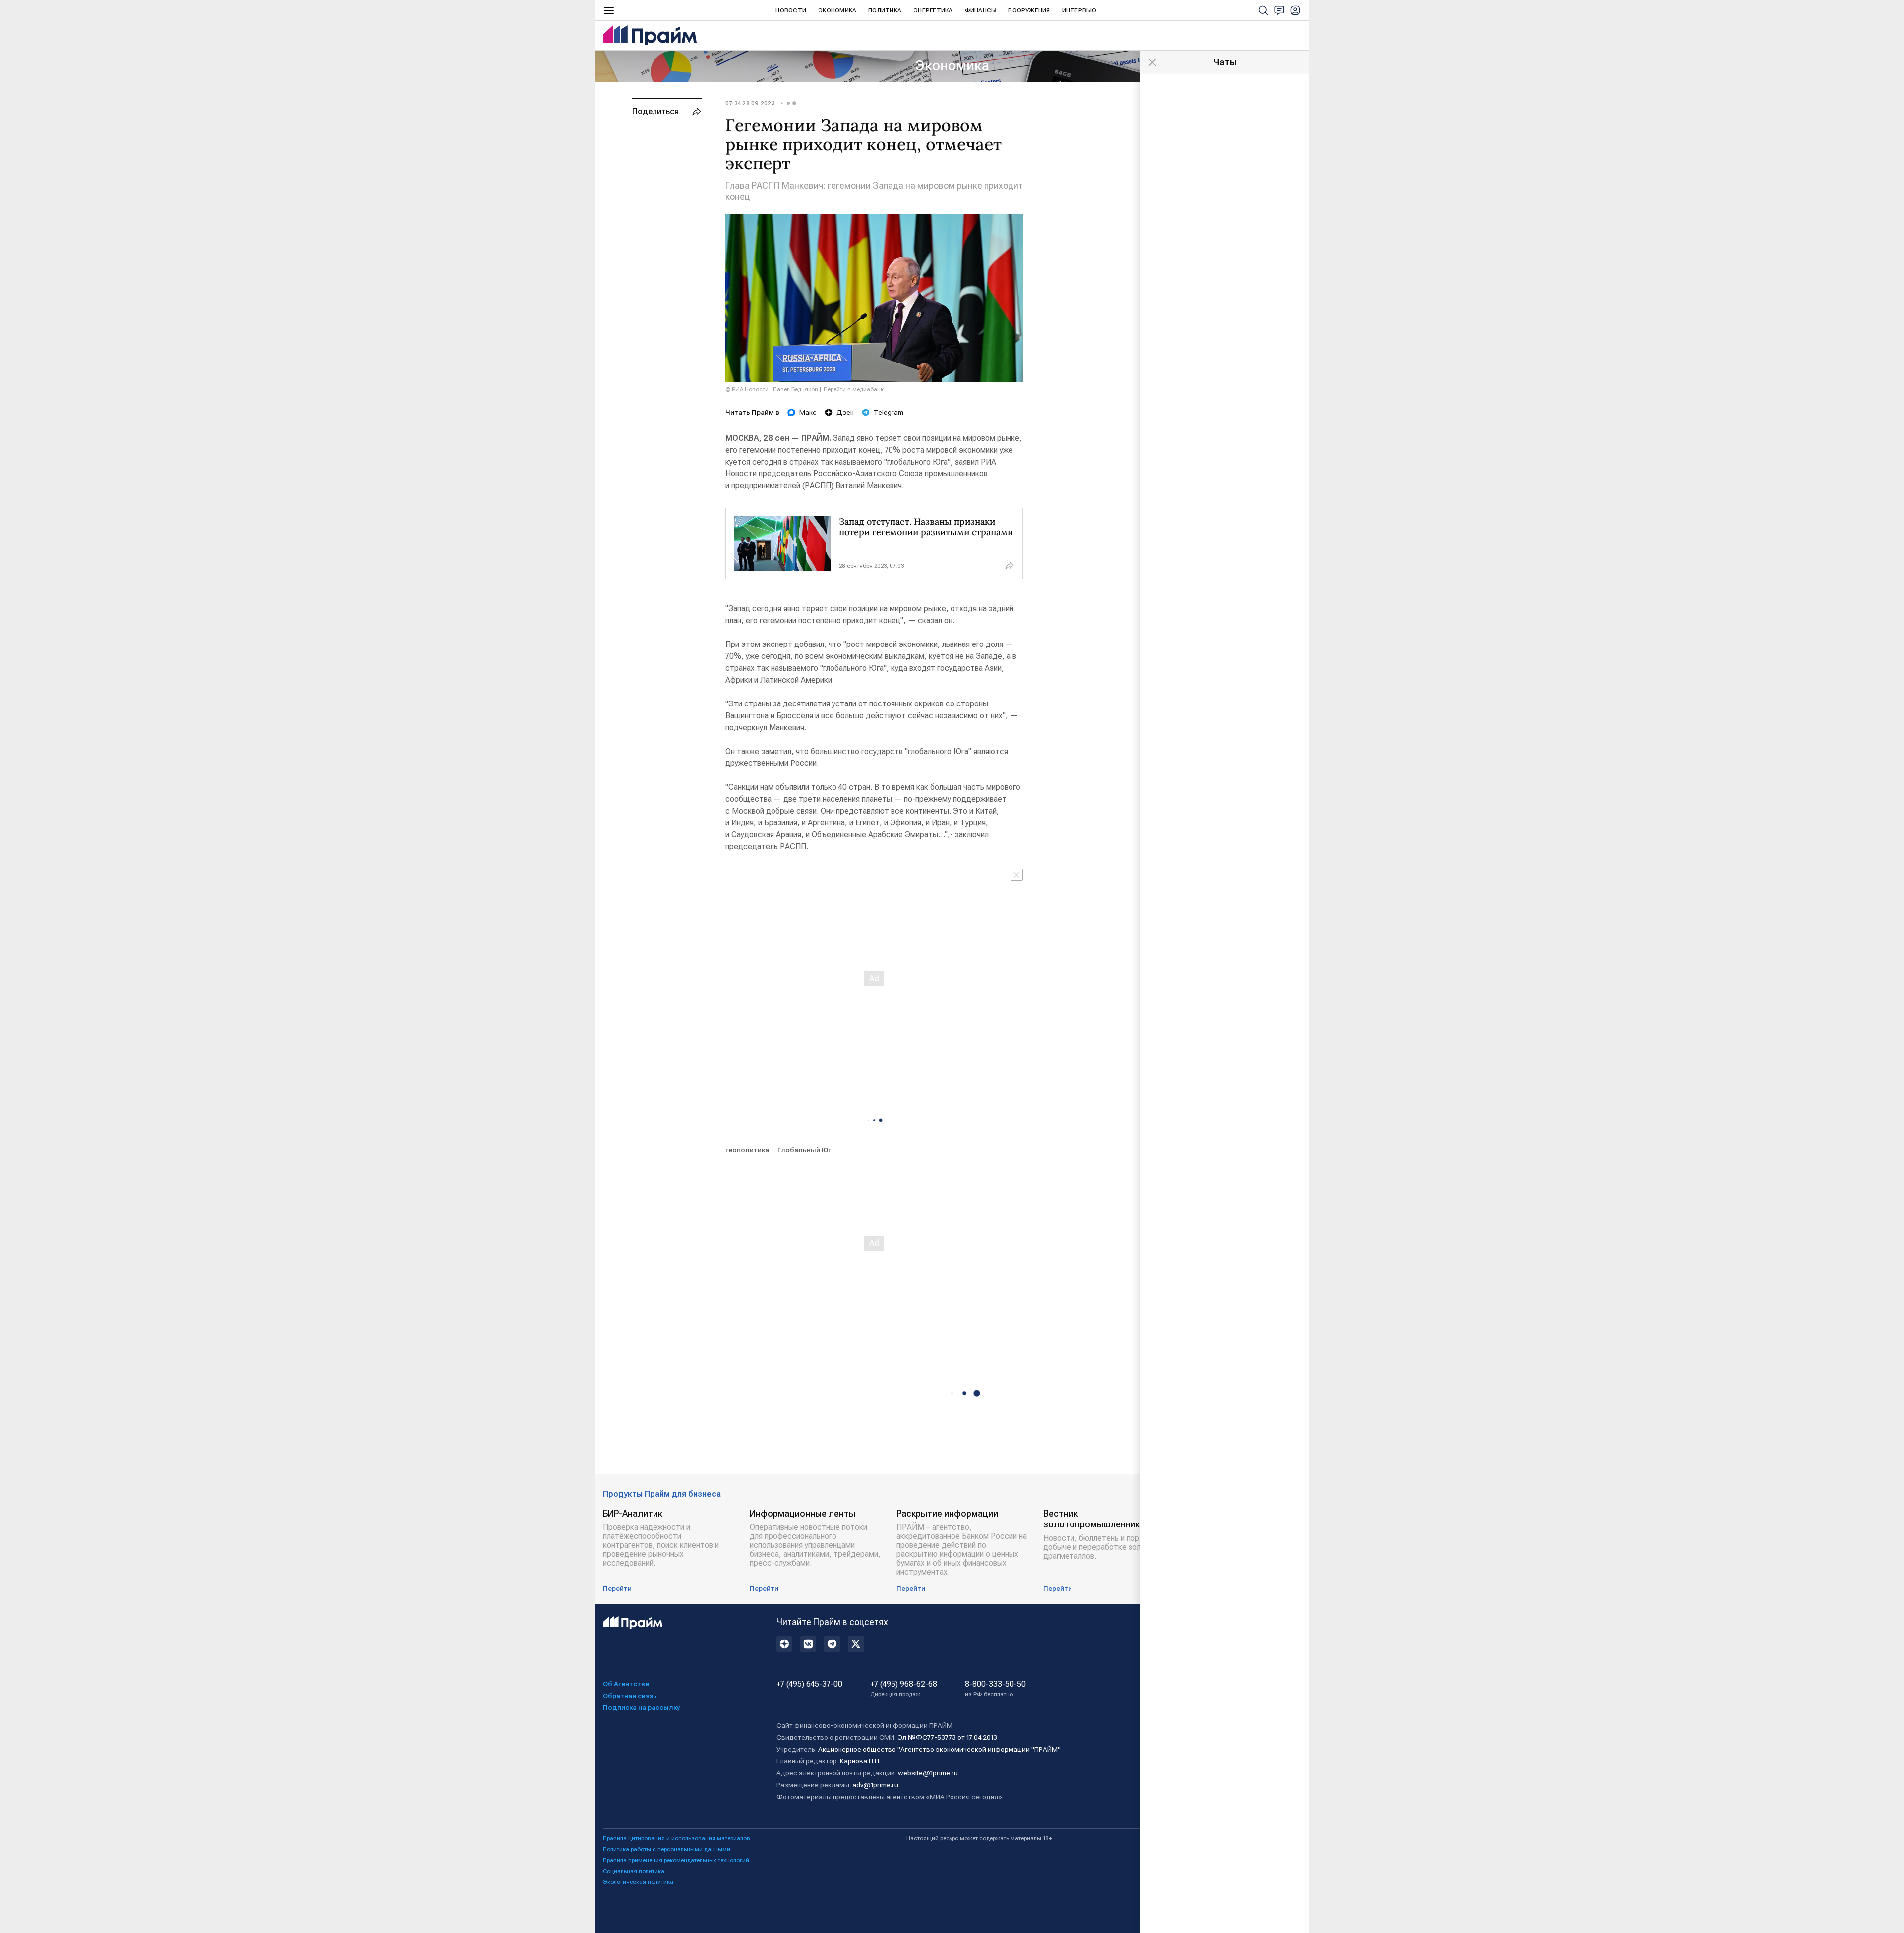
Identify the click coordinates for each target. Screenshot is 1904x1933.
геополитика (747, 1150)
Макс (808, 412)
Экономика (837, 10)
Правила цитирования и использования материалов (677, 1838)
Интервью (1079, 10)
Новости (791, 10)
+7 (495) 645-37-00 (809, 1684)
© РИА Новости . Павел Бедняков (772, 389)
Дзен (845, 412)
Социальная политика (634, 1871)
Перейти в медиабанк (854, 389)
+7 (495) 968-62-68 (904, 1689)
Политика (885, 10)
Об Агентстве (626, 1684)
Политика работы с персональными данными (667, 1849)
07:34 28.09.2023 (750, 103)
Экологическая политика (638, 1882)
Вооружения (1029, 10)
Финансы (981, 10)
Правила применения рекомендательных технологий (676, 1860)
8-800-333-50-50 (995, 1689)
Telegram (889, 412)
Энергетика (933, 10)
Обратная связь (630, 1696)
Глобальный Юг (804, 1150)
